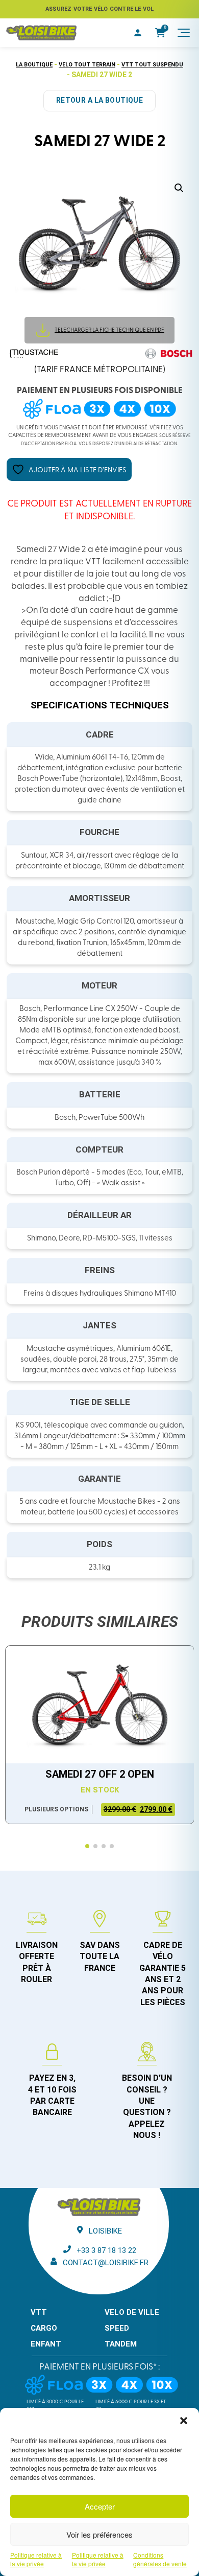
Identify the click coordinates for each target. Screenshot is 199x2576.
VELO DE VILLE (132, 2312)
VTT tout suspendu (152, 65)
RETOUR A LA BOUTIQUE (99, 100)
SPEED (117, 2328)
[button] (184, 2421)
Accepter (100, 2506)
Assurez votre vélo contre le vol (99, 9)
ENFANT (46, 2344)
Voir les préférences (99, 2534)
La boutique (34, 65)
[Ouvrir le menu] (184, 33)
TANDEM (121, 2344)
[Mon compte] (138, 33)
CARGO (44, 2328)
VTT (39, 2312)
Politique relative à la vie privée (36, 2559)
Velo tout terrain (87, 65)
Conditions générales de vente (160, 2559)
